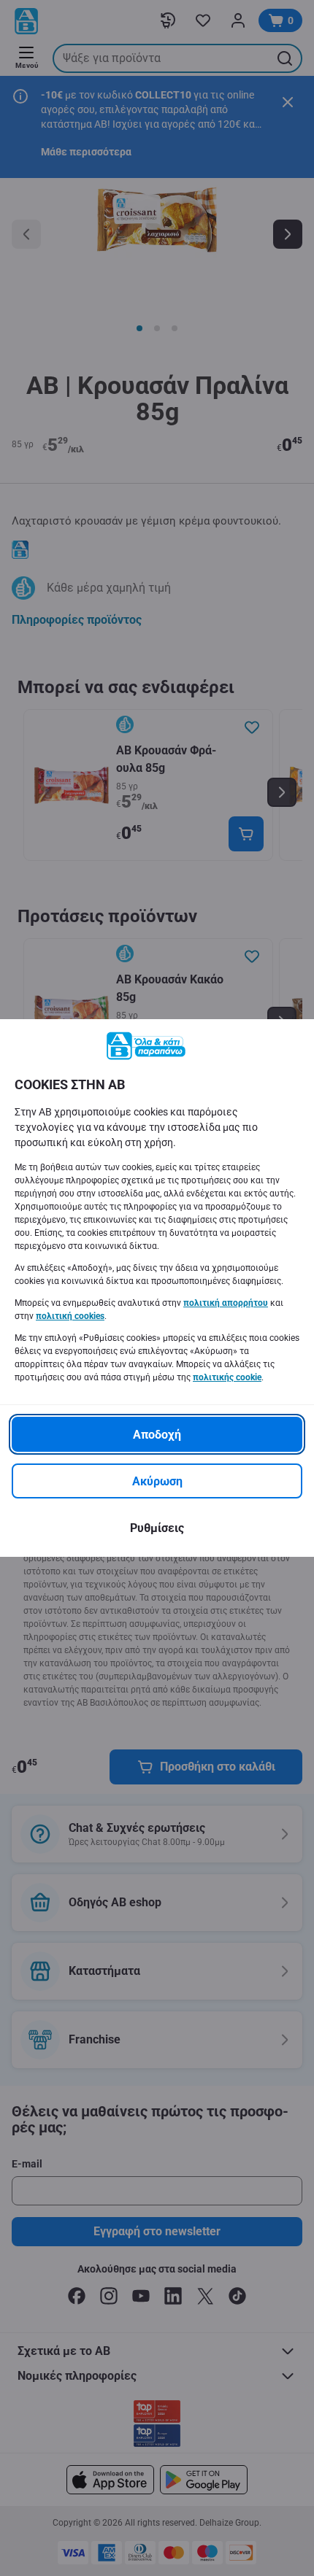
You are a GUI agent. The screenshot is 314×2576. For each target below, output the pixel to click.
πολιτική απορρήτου (226, 1303)
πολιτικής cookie (227, 1377)
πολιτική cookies (70, 1316)
